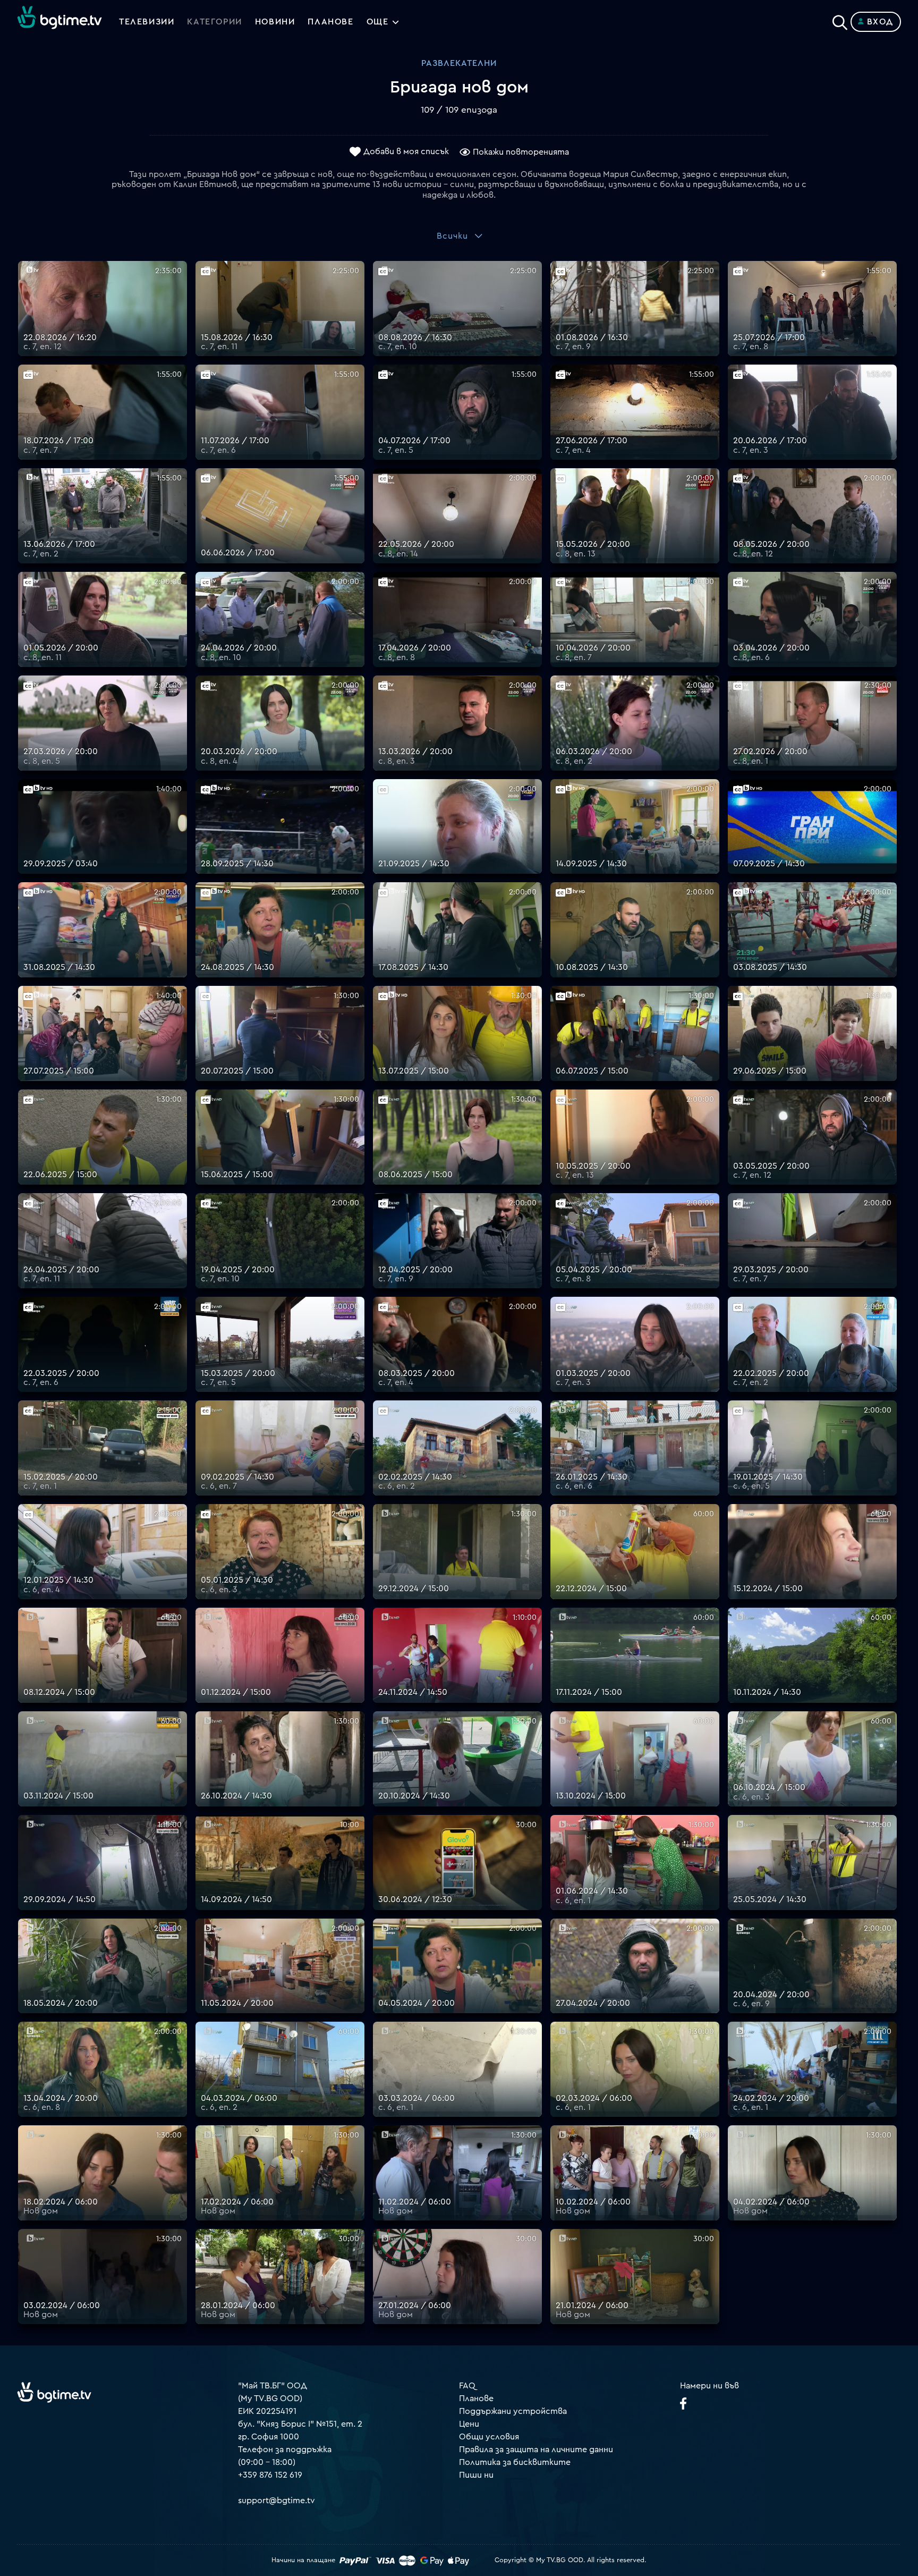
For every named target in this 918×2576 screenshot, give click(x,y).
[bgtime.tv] (54, 2392)
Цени (469, 2424)
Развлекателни (459, 63)
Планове (476, 2398)
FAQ (467, 2386)
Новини (275, 22)
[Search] (840, 20)
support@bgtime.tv (277, 2501)
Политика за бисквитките (515, 2462)
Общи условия (489, 2437)
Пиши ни (476, 2475)
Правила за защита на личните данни (536, 2450)
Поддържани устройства (513, 2411)
